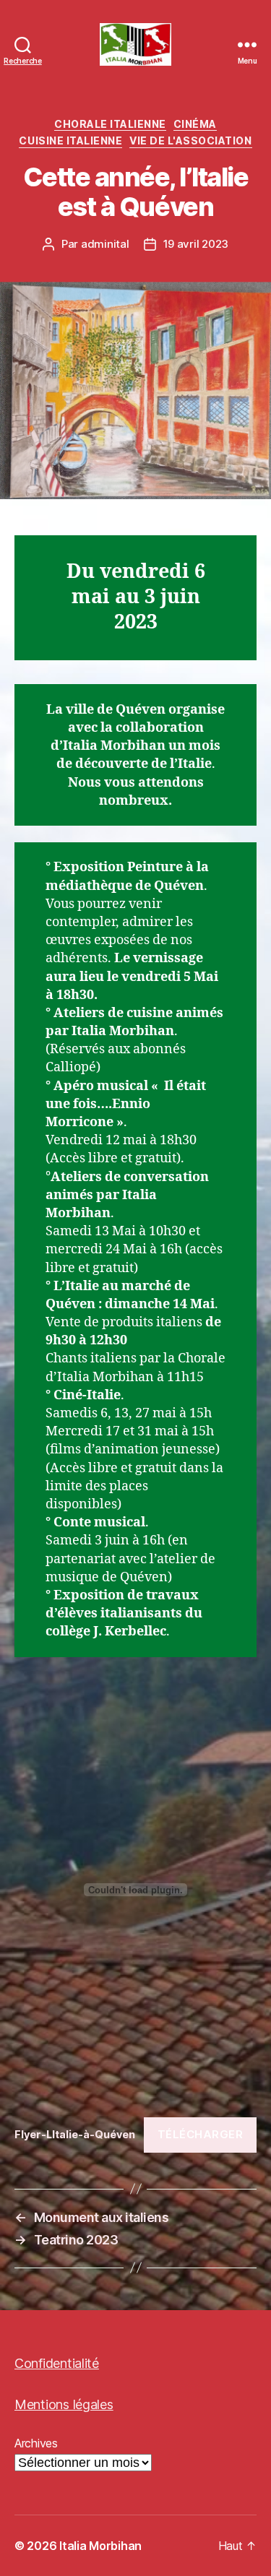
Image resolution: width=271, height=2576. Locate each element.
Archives (36, 2443)
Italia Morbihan (100, 2546)
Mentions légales (64, 2404)
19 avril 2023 (196, 244)
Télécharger (201, 2134)
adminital (105, 244)
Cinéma (195, 124)
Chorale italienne (110, 124)
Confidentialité (57, 2363)
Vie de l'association (190, 141)
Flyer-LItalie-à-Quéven (75, 2134)
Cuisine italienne (70, 141)
